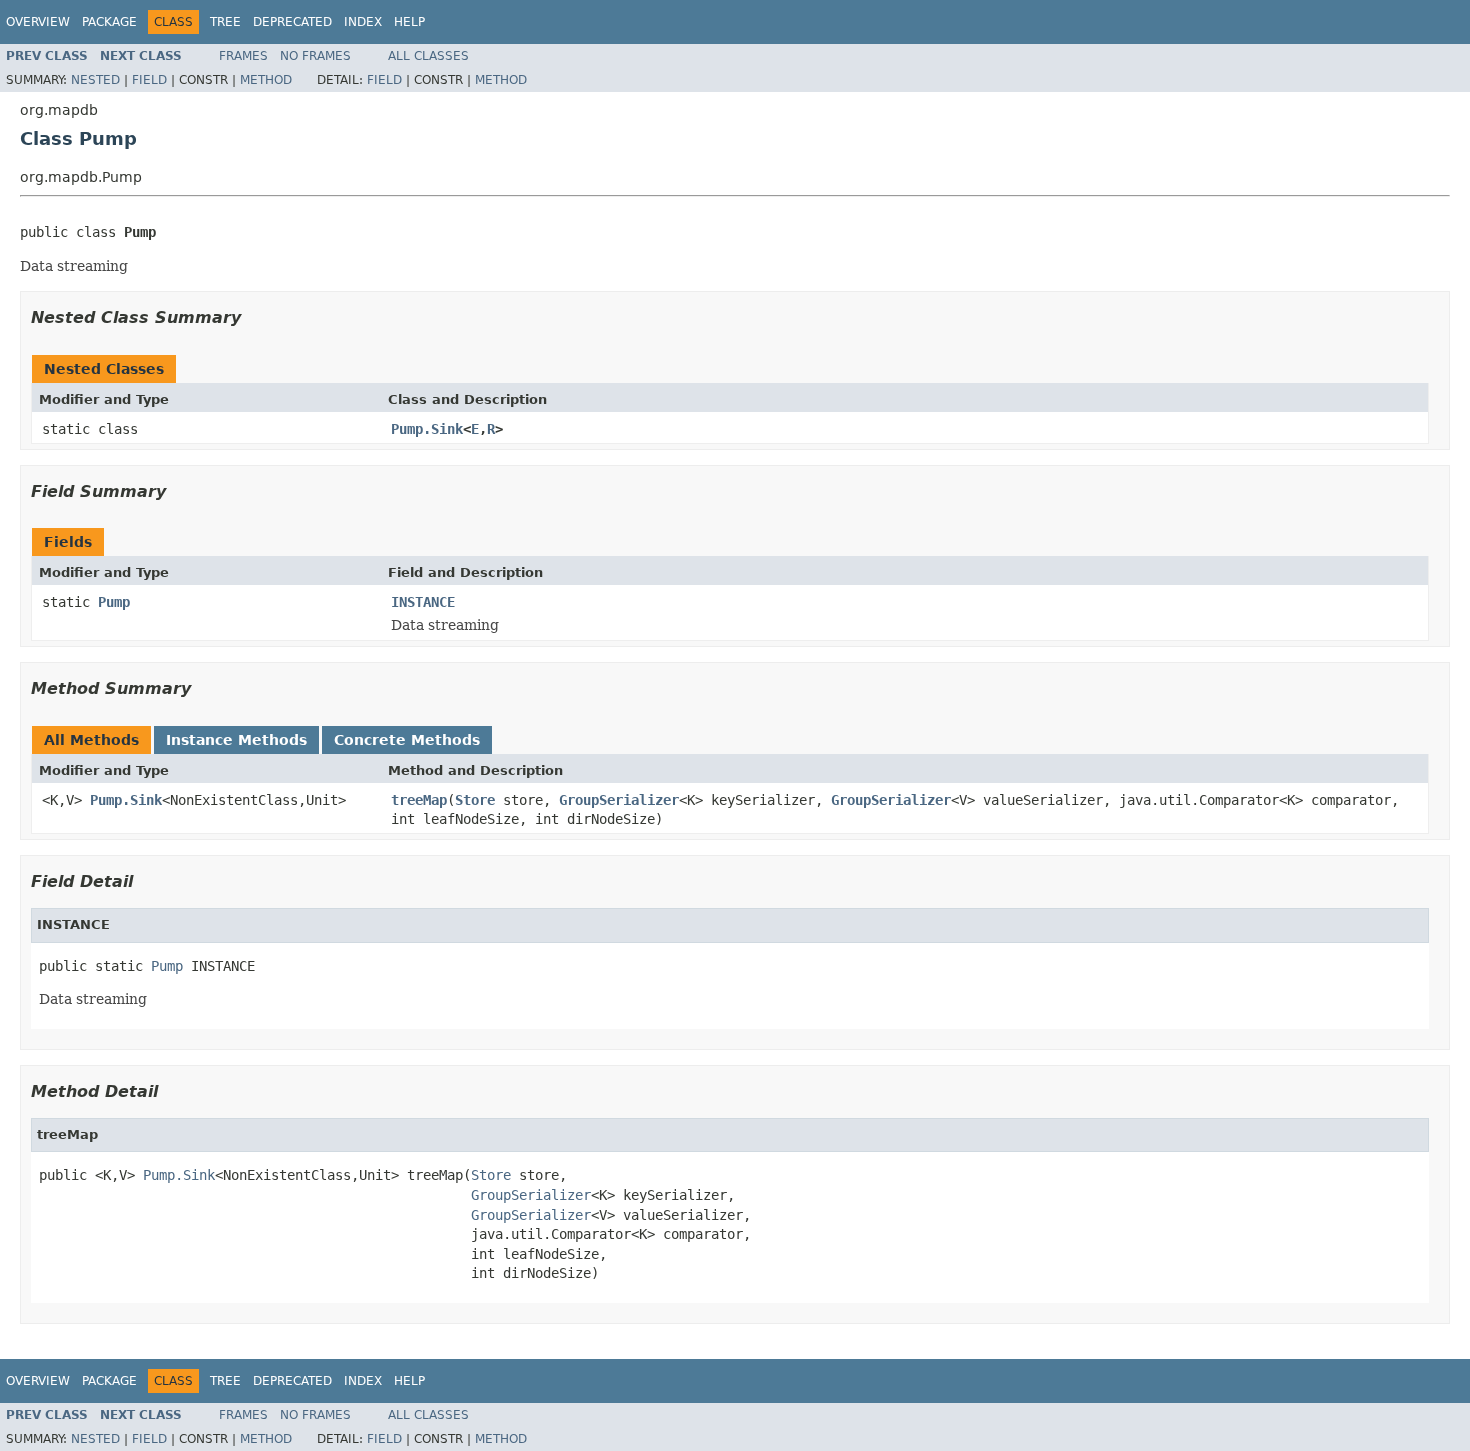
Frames (243, 56)
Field (149, 80)
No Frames (315, 56)
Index (363, 22)
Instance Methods (236, 740)
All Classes (428, 56)
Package (109, 22)
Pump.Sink (427, 429)
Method (266, 80)
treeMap (419, 800)
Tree (225, 22)
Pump (114, 602)
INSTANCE (423, 602)
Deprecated (292, 22)
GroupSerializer (619, 800)
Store (475, 800)
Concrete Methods (407, 740)
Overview (38, 22)
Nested (95, 80)
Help (409, 22)
